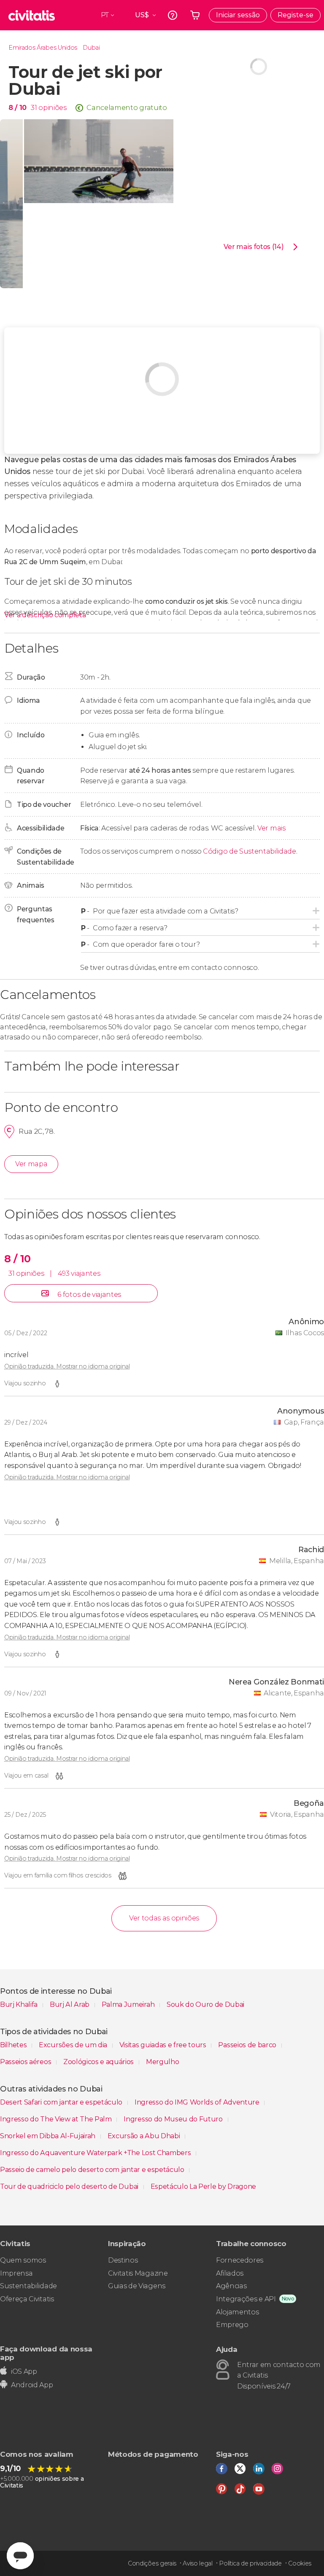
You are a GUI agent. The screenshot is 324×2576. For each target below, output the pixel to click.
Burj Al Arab (70, 2004)
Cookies (300, 2563)
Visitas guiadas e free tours (164, 2045)
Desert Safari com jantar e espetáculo (62, 2102)
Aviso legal (197, 2563)
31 (34, 108)
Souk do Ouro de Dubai (205, 2004)
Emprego (232, 2325)
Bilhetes (14, 2045)
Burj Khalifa (20, 2004)
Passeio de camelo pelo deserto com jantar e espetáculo (93, 2170)
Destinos (123, 2260)
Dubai (91, 48)
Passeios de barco (248, 2045)
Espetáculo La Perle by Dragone (203, 2186)
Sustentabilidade (28, 2286)
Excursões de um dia (74, 2045)
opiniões (52, 108)
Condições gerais (152, 2563)
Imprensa (16, 2273)
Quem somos (23, 2260)
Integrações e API (246, 2299)
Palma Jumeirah (129, 2004)
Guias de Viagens (137, 2286)
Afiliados (230, 2273)
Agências (231, 2286)
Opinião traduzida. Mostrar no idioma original (67, 1366)
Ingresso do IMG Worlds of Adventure (198, 2102)
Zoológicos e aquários (99, 2062)
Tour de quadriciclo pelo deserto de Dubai (70, 2186)
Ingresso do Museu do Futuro (174, 2119)
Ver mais (271, 828)
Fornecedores (240, 2260)
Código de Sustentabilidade (250, 851)
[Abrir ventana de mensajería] (20, 2556)
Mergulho (162, 2062)
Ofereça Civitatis (27, 2299)
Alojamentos (237, 2312)
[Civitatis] (32, 15)
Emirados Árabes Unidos (43, 48)
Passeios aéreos (26, 2062)
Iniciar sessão (238, 15)
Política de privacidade (250, 2563)
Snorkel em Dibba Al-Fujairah (49, 2136)
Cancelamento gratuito (127, 108)
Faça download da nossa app (46, 2353)
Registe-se (296, 15)
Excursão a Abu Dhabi (144, 2136)
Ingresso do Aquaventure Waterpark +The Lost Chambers (96, 2153)
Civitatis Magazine (138, 2273)
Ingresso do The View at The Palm (57, 2119)
